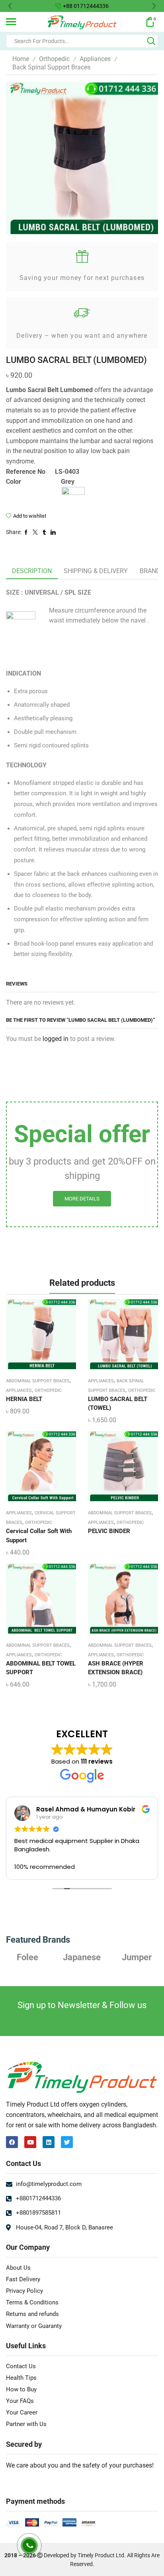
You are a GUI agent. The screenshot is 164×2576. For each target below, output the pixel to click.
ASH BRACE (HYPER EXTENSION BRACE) (116, 1668)
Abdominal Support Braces (38, 1381)
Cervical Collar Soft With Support (39, 1535)
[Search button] (151, 41)
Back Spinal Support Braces (51, 67)
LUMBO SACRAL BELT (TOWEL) (118, 1403)
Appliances (95, 59)
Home (21, 59)
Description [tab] (32, 571)
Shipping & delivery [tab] (96, 571)
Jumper (82, 1957)
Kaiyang (137, 1957)
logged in (56, 1039)
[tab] (32, 571)
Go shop (140, 6)
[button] (10, 6)
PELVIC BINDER (109, 1531)
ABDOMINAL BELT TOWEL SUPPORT (41, 1668)
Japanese (27, 1957)
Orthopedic (54, 59)
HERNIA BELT (24, 1399)
